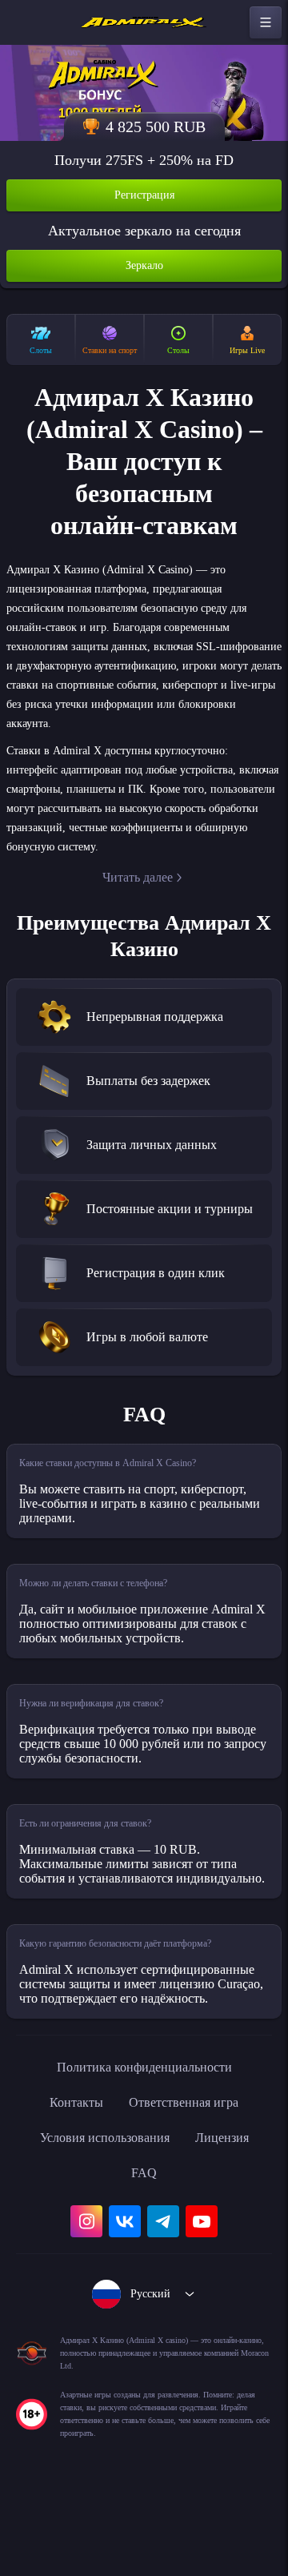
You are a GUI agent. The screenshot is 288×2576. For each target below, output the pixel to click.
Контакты (68, 2175)
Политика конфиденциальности (144, 2140)
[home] (144, 22)
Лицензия (233, 2210)
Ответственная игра (188, 2175)
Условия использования (100, 2210)
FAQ (144, 2245)
